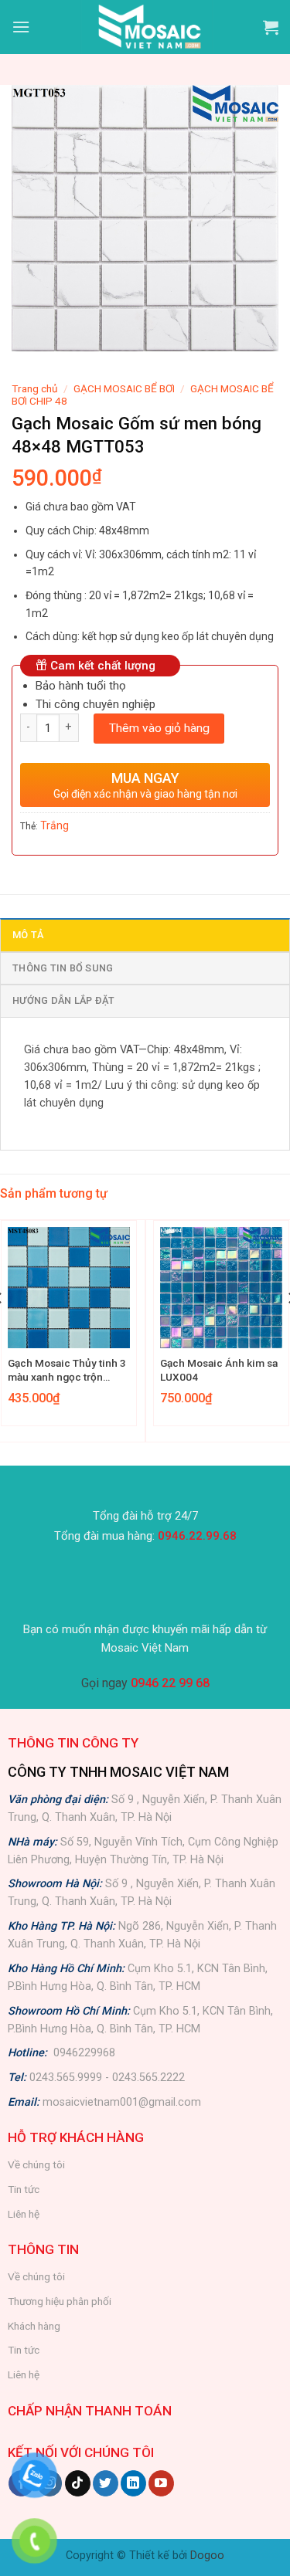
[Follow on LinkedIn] (133, 2483)
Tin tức (24, 2189)
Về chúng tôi (36, 2164)
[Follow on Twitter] (106, 2483)
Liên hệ (24, 2214)
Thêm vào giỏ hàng (159, 728)
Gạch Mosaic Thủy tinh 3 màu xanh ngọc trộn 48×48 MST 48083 (67, 1370)
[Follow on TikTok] (78, 2483)
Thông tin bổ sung (63, 968)
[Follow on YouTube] (161, 2483)
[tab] (145, 934)
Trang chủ (35, 388)
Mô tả (28, 935)
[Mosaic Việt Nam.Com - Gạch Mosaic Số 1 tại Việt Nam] (147, 27)
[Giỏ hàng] (271, 27)
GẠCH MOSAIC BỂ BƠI (124, 388)
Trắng (55, 825)
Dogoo (207, 2556)
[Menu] (21, 27)
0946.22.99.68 (197, 1536)
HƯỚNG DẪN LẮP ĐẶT (63, 1000)
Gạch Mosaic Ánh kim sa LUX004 (219, 1370)
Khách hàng (34, 2326)
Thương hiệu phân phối (60, 2301)
